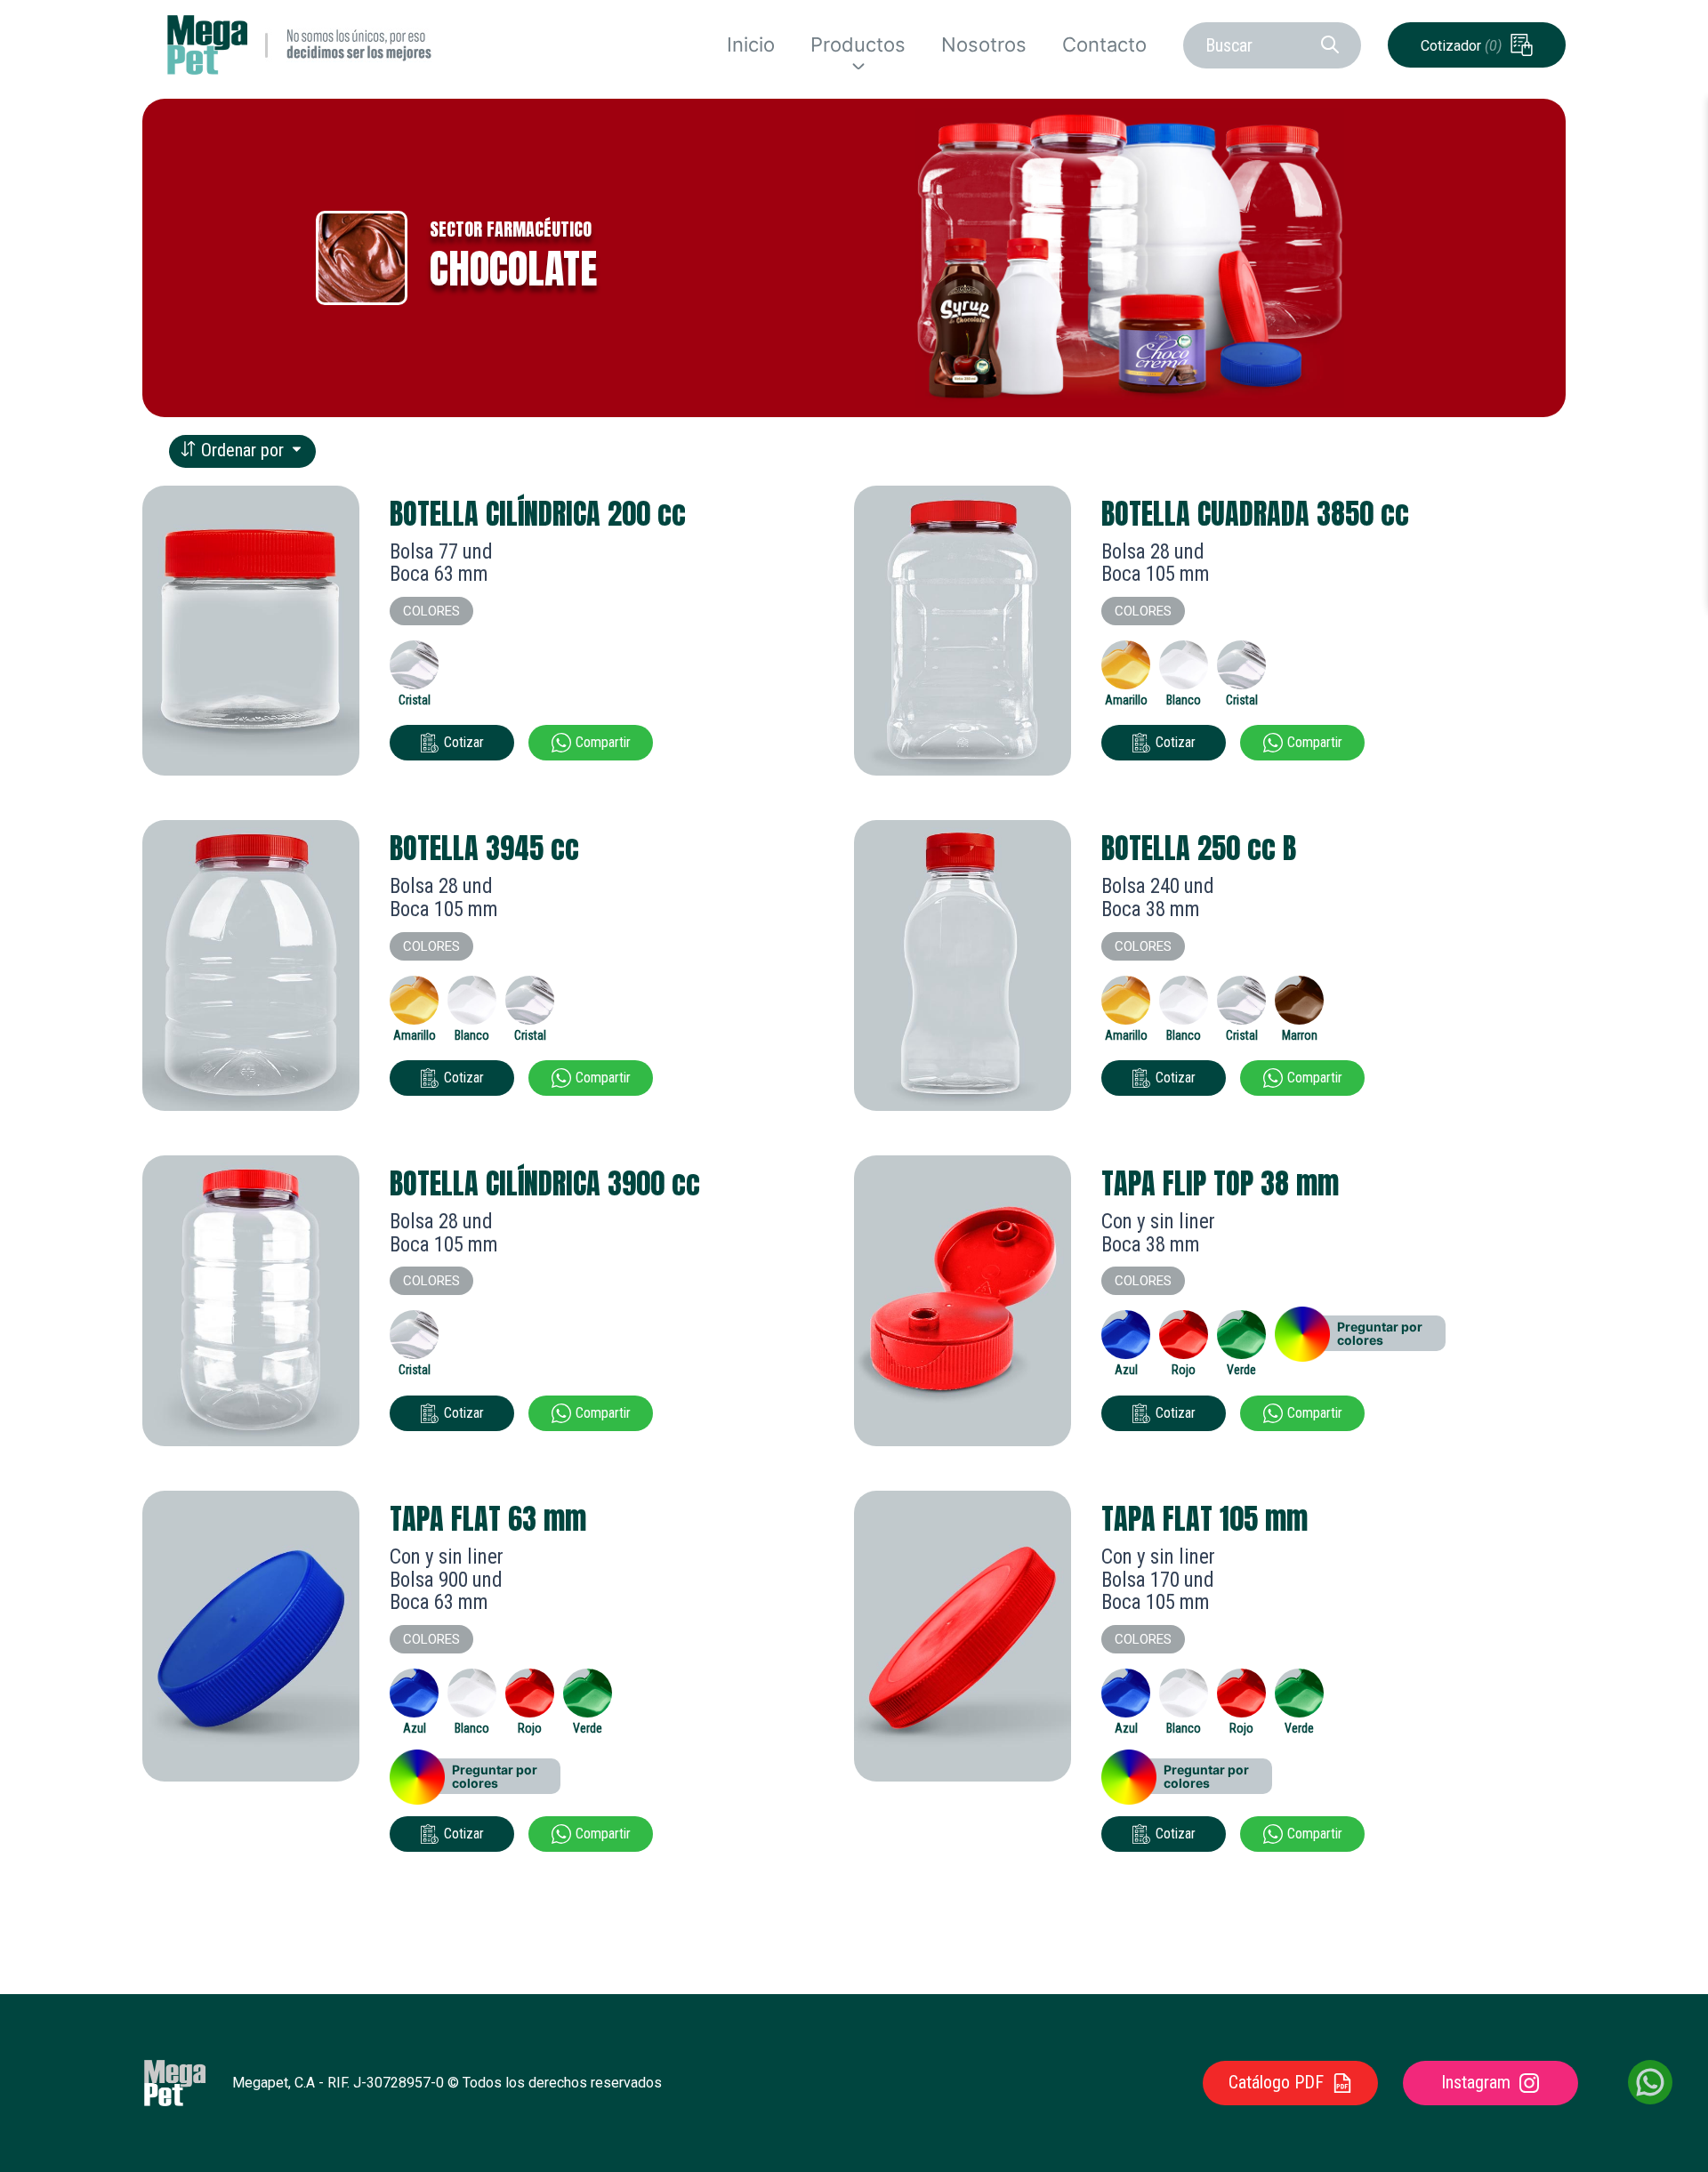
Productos (858, 44)
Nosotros (984, 45)
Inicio (751, 45)
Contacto (1104, 45)
